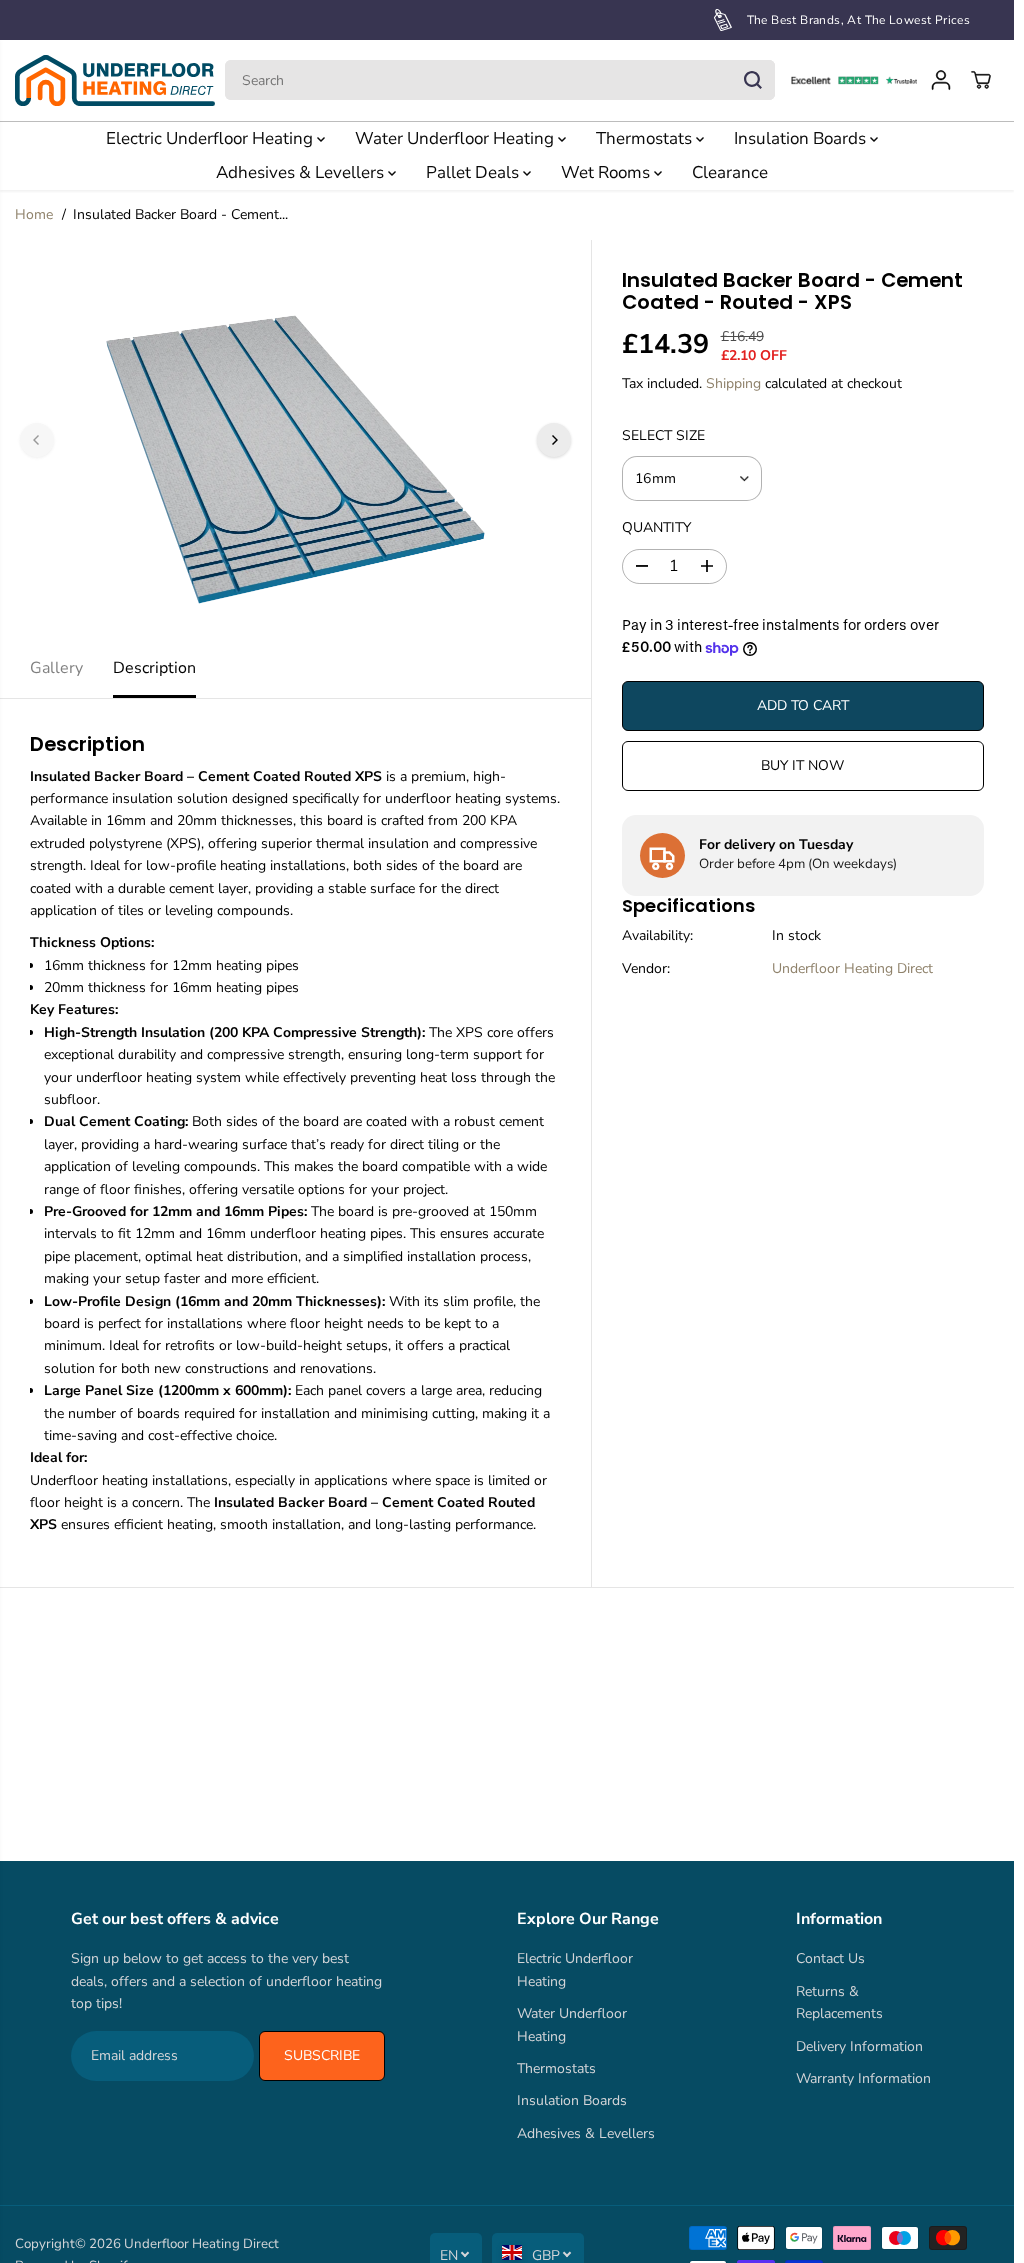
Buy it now (802, 765)
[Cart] (981, 80)
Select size (663, 435)
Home (34, 214)
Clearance (730, 172)
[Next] (554, 440)
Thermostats (646, 138)
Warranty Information (863, 2078)
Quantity (656, 527)
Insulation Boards (802, 138)
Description (154, 668)
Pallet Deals (474, 172)
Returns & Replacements (839, 2002)
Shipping (733, 383)
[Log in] (941, 80)
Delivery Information (859, 2046)
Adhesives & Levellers (302, 172)
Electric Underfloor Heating (211, 138)
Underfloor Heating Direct (852, 968)
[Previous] (37, 440)
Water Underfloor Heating (456, 138)
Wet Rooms (607, 172)
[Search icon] (753, 80)
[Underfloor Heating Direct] (115, 80)
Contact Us (830, 1958)
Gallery (56, 668)
